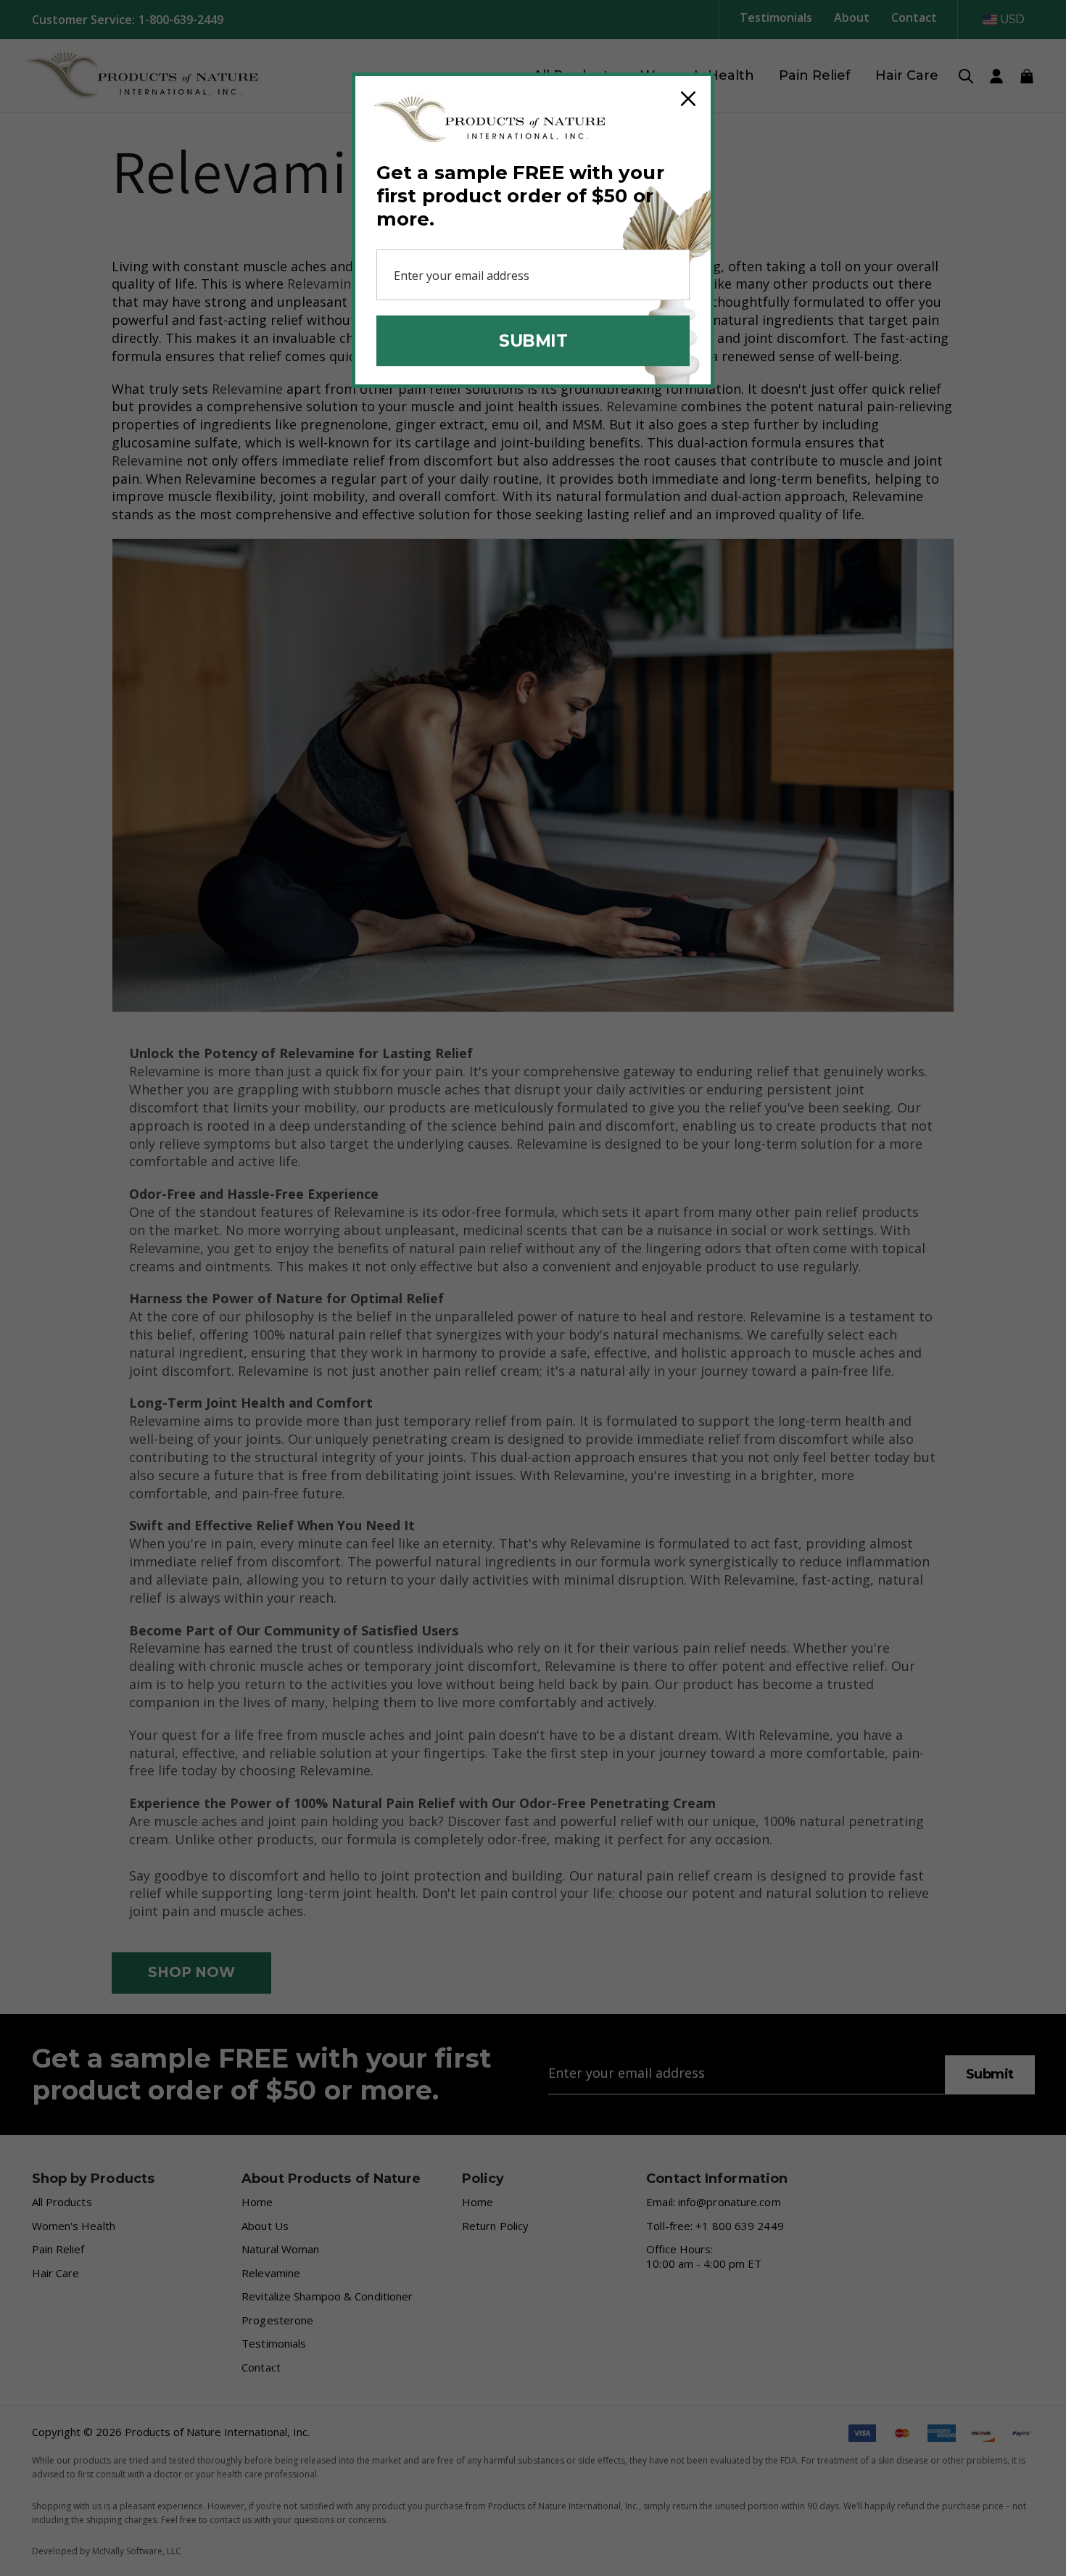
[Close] (688, 99)
